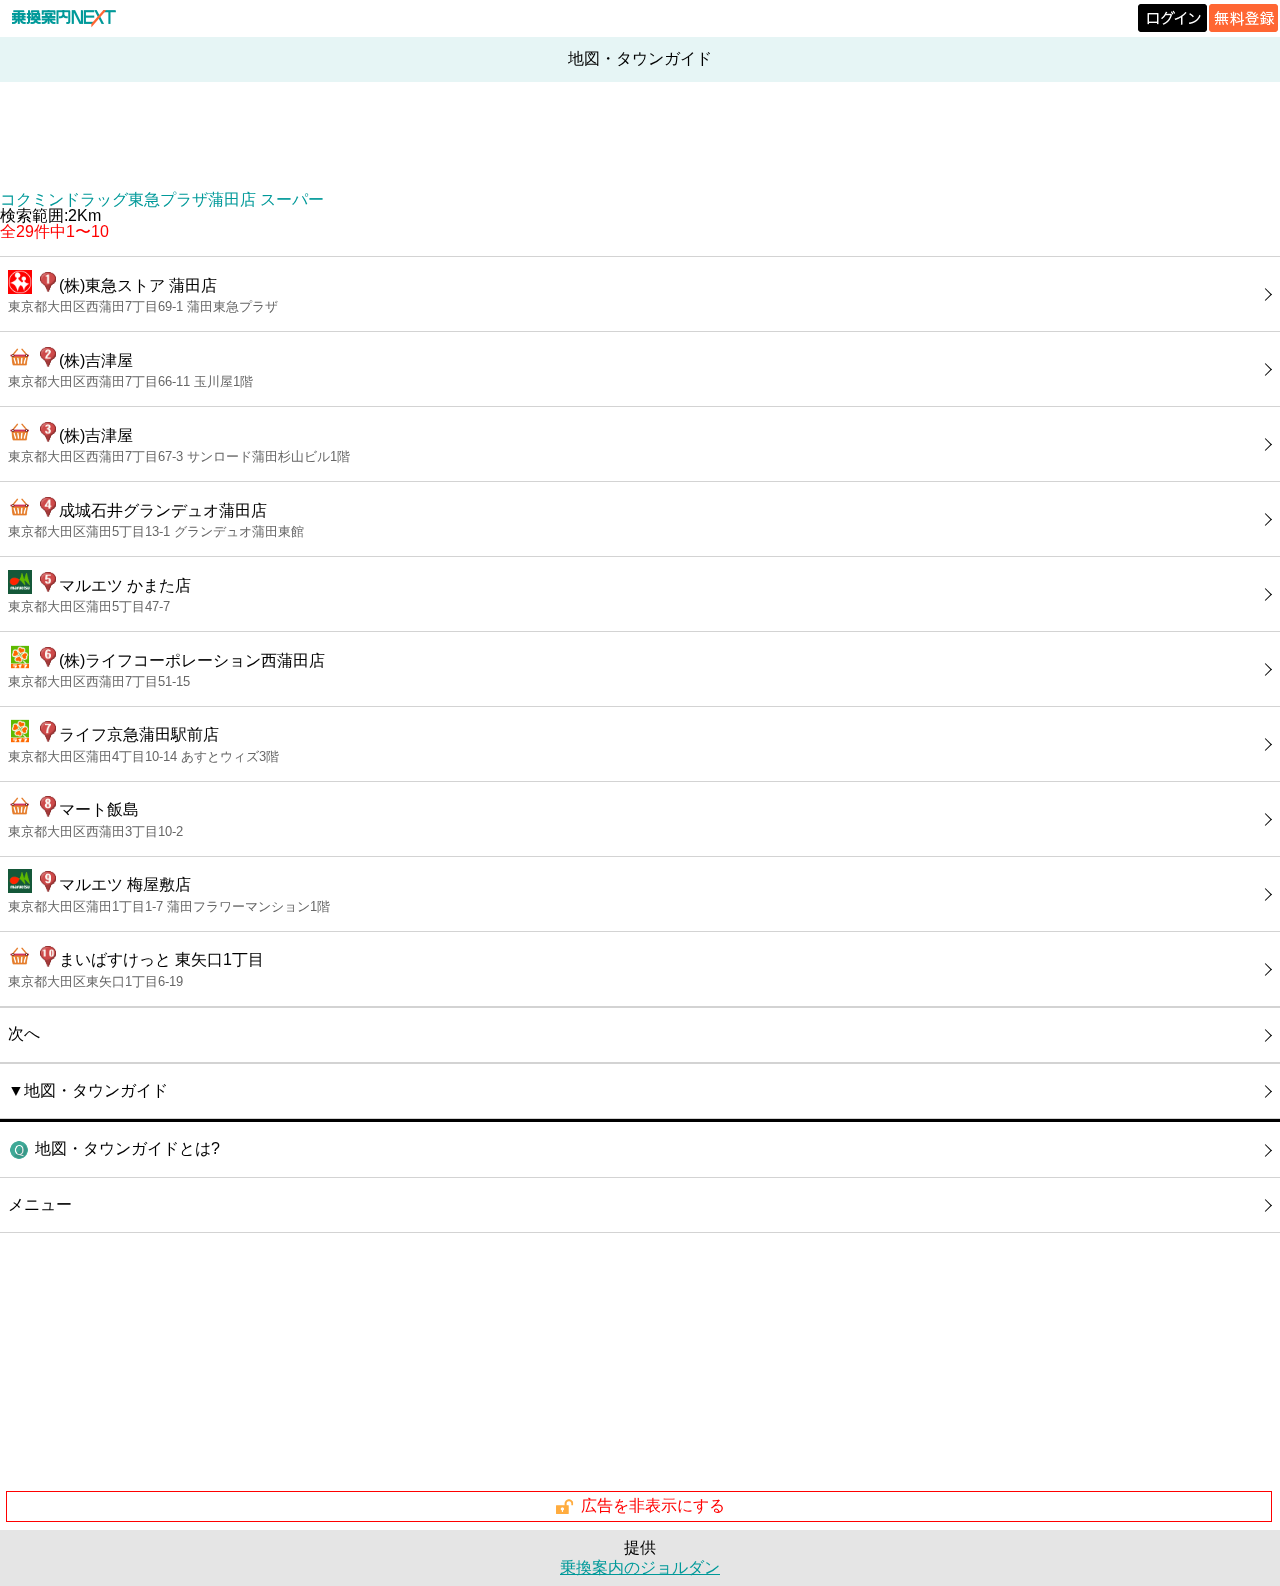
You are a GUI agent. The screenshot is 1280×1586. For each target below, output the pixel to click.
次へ (24, 1033)
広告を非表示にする (653, 1505)
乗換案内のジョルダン (640, 1567)
